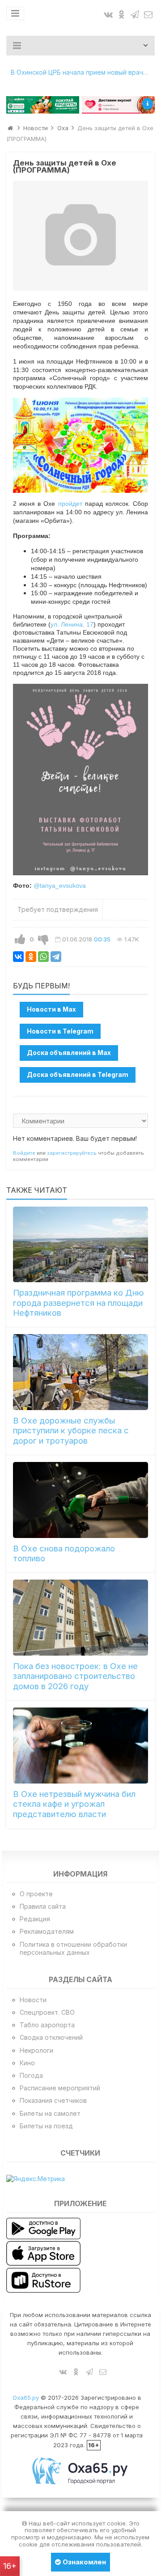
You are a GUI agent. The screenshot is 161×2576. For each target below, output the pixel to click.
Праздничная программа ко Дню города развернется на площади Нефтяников (78, 1303)
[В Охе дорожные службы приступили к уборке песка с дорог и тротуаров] (81, 1372)
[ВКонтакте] (18, 957)
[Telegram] (56, 957)
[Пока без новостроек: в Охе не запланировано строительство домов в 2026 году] (81, 1618)
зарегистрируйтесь (72, 1153)
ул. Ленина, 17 (72, 624)
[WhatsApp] (43, 957)
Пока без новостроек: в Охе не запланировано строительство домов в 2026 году (75, 1676)
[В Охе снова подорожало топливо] (81, 1500)
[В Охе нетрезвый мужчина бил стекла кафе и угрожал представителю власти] (81, 1746)
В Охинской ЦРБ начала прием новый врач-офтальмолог (83, 72)
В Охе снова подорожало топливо (64, 1553)
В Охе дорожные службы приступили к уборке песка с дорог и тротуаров (71, 1431)
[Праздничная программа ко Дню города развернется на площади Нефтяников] (81, 1245)
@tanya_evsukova (60, 885)
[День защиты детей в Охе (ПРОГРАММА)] (81, 236)
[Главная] (10, 128)
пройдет (70, 504)
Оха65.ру (26, 2398)
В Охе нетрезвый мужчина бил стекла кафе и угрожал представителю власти (74, 1804)
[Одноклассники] (31, 957)
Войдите (24, 1153)
